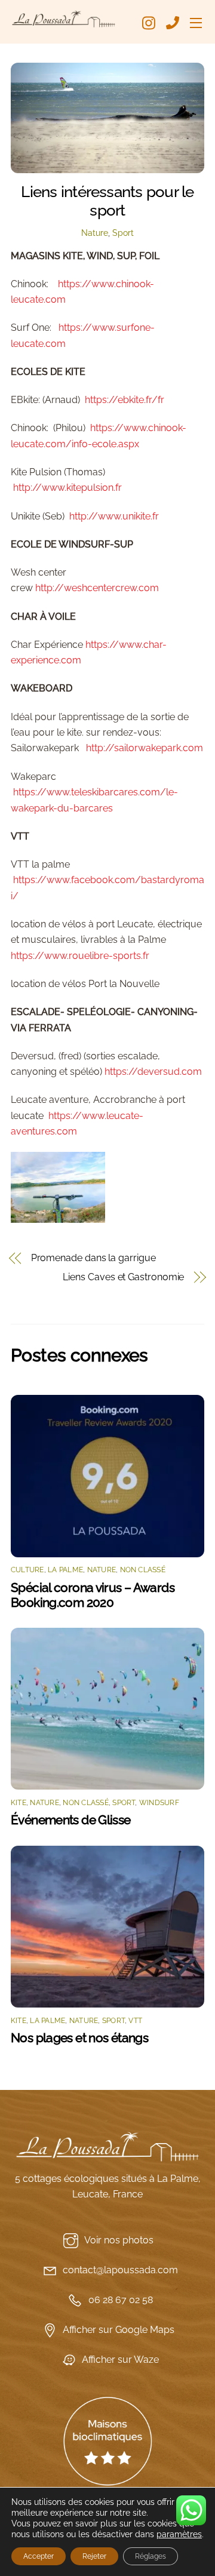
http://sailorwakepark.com (145, 748)
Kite (19, 1803)
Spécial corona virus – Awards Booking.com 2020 (93, 1595)
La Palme (65, 1570)
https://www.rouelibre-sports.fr (80, 956)
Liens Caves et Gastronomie (123, 1277)
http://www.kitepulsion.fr (67, 488)
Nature (95, 233)
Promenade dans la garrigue (93, 1258)
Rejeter (94, 2556)
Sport (123, 233)
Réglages (150, 2556)
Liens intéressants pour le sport (107, 201)
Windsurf (159, 1803)
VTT (135, 2021)
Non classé (143, 1570)
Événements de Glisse (71, 1820)
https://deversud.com (153, 1072)
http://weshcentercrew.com (97, 588)
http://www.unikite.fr (114, 516)
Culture (27, 1570)
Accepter (39, 2556)
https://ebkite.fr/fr (125, 400)
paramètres (179, 2534)
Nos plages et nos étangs (79, 2038)
